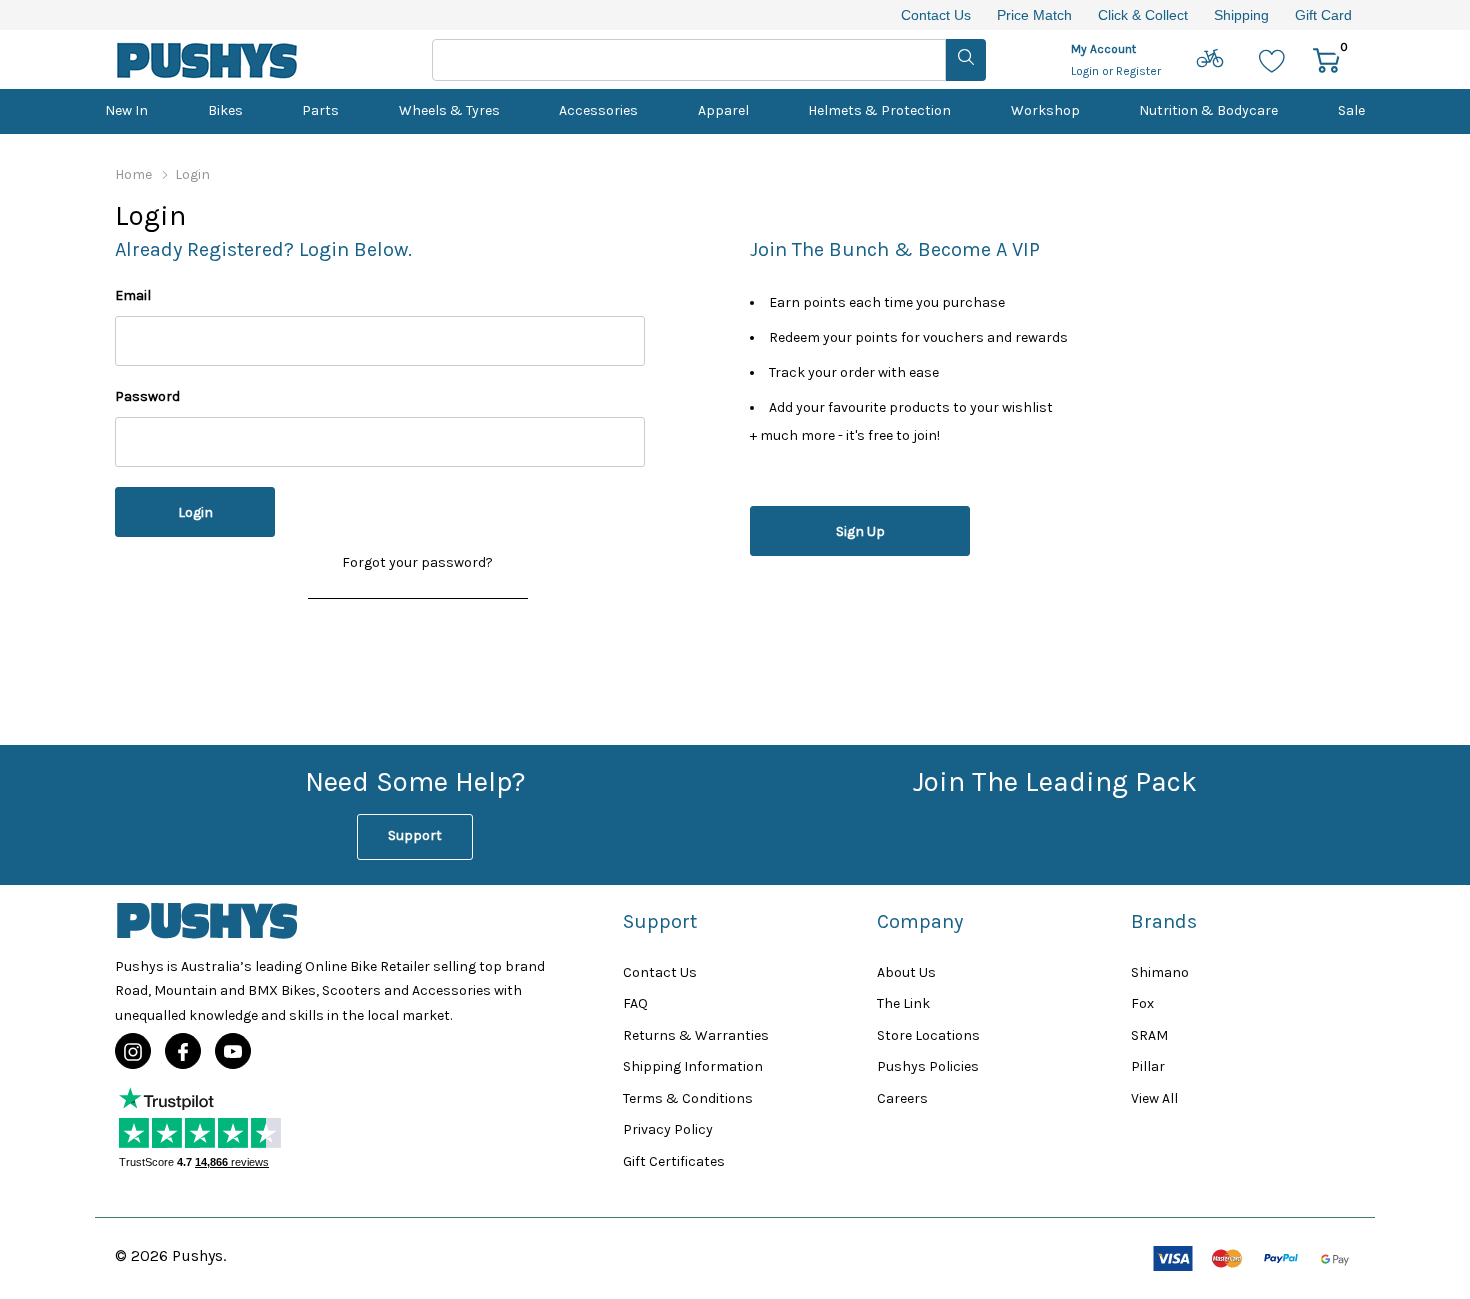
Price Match (1034, 15)
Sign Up (860, 531)
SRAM (1149, 1035)
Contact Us (936, 15)
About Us (906, 972)
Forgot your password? (417, 562)
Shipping (1241, 15)
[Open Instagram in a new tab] (133, 1052)
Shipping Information (693, 1066)
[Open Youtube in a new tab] (233, 1052)
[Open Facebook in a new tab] (183, 1052)
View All (1154, 1098)
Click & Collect (1143, 15)
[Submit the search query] (966, 60)
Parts (320, 110)
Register (1138, 71)
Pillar (1148, 1066)
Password (147, 396)
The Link (903, 1003)
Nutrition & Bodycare (1208, 110)
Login (1086, 71)
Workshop (1045, 110)
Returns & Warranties (696, 1035)
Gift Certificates (674, 1161)
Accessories (598, 110)
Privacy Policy (668, 1129)
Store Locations (928, 1035)
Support (415, 835)
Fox (1142, 1003)
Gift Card (1323, 15)
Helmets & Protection (879, 110)
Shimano (1160, 972)
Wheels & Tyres (449, 110)
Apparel (723, 110)
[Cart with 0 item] (1326, 59)
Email (133, 295)
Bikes (225, 110)
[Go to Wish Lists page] (1272, 59)
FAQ (635, 1003)
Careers (902, 1098)
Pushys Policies (928, 1066)
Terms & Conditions (688, 1098)
